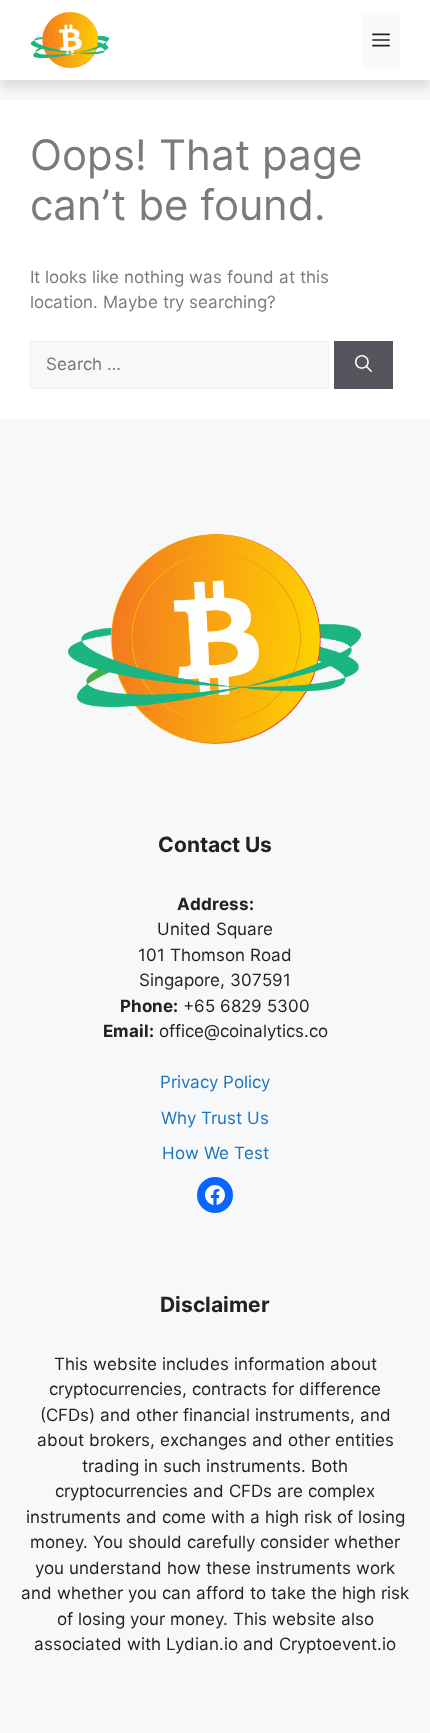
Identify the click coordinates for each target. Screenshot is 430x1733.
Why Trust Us (215, 1118)
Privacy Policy (215, 1082)
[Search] (363, 365)
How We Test (215, 1153)
